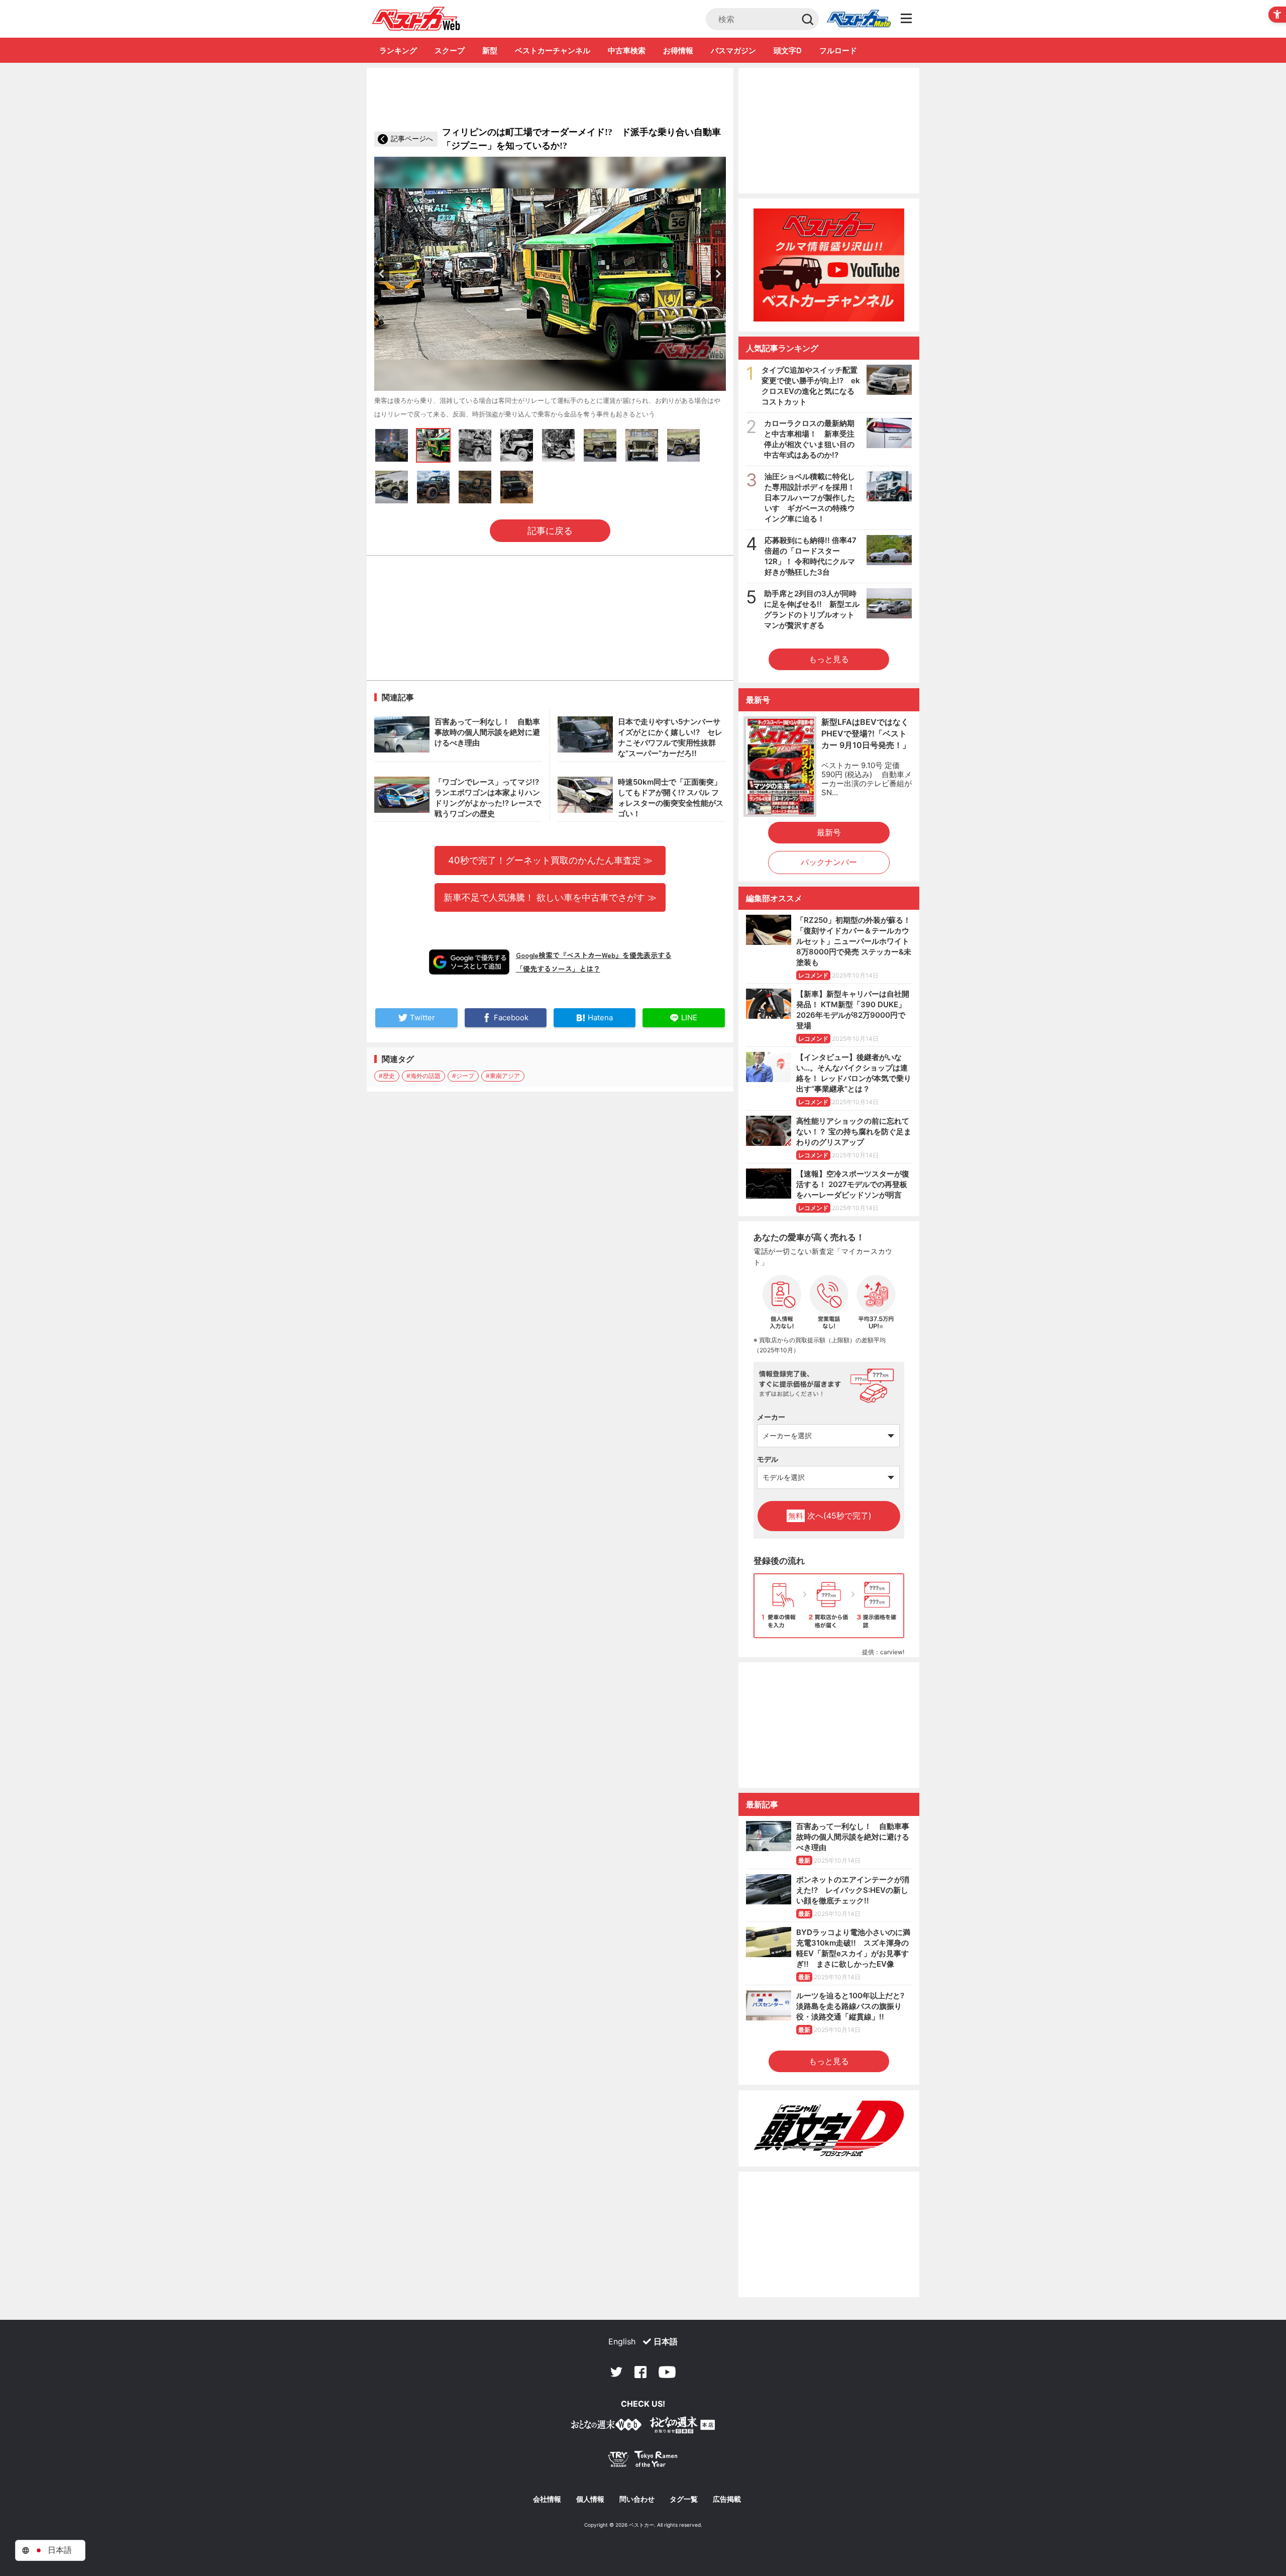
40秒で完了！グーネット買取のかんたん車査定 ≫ (550, 860)
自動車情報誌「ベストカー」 (416, 19)
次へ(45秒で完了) (830, 1516)
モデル (768, 1459)
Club (859, 19)
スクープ (450, 50)
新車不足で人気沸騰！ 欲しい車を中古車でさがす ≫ (550, 897)
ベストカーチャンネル (553, 50)
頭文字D (788, 50)
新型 (490, 50)
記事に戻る (550, 531)
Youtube (667, 2372)
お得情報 (678, 50)
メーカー (771, 1417)
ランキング (398, 50)
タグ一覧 (684, 2499)
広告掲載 (727, 2499)
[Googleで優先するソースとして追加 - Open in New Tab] (469, 962)
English (622, 2341)
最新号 (829, 832)
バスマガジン (733, 50)
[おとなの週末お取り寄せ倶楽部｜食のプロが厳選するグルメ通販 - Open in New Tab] (606, 2427)
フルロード (838, 50)
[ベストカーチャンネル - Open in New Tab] (829, 265)
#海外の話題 (423, 1076)
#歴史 (387, 1076)
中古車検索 (627, 50)
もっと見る (829, 659)
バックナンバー (829, 862)
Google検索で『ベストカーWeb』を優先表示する (594, 955)
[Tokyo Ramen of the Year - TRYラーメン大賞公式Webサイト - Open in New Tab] (643, 2461)
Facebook (640, 2372)
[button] (382, 274)
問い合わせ (637, 2499)
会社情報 (547, 2499)
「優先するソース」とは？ (558, 969)
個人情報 (590, 2499)
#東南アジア (503, 1076)
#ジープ (463, 1076)
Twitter (616, 2372)
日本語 (666, 2341)
